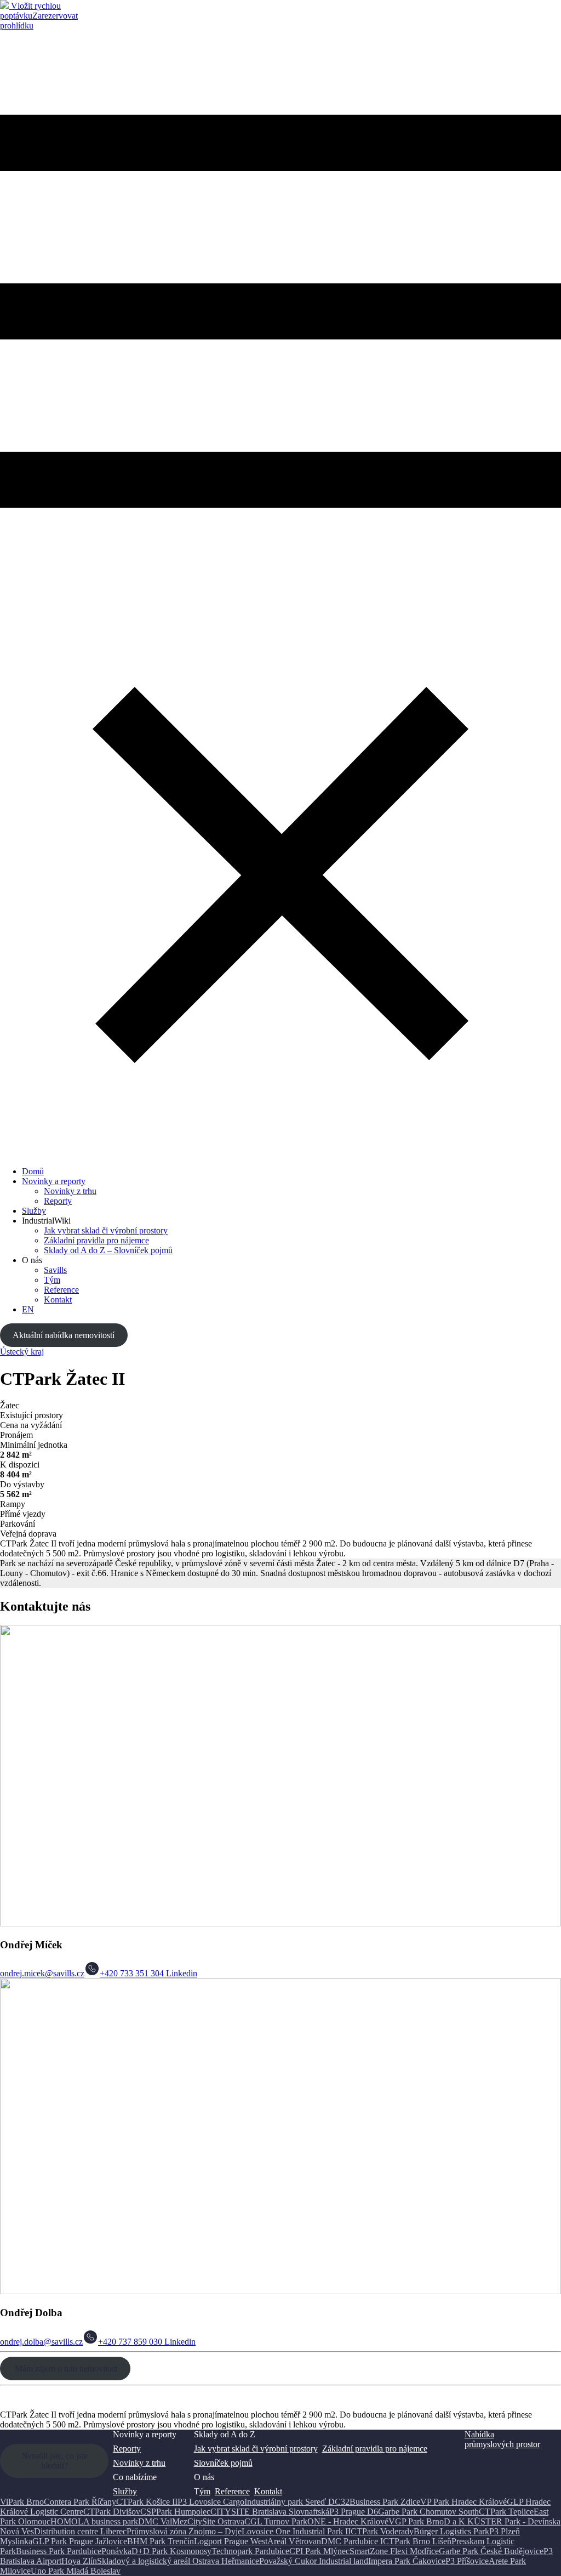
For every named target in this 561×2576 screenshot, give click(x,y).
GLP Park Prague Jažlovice (80, 2541)
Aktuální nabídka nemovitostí (64, 1335)
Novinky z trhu (70, 1191)
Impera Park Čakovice (407, 2561)
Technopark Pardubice (250, 2551)
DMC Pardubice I (352, 2541)
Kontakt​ (58, 1300)
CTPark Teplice (506, 2512)
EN (28, 1309)
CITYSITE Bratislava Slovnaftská (270, 2512)
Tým (52, 1280)
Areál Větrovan (294, 2541)
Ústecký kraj (22, 1352)
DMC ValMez (163, 2521)
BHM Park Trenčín (161, 2541)
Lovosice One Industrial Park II (296, 2531)
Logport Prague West (231, 2541)
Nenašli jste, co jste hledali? (55, 2461)
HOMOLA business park (94, 2521)
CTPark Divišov (112, 2512)
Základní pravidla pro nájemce (96, 1240)
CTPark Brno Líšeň (417, 2541)
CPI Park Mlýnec (319, 2551)
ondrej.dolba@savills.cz (41, 2342)
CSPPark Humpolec (175, 2512)
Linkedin (181, 1973)
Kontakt (268, 2491)
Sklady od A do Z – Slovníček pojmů (108, 1250)
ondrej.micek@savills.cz (42, 1973)
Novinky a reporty (54, 1181)
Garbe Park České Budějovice (491, 2551)
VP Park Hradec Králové (463, 2502)
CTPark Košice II (147, 2502)
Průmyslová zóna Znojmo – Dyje (184, 2531)
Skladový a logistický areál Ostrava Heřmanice (178, 2561)
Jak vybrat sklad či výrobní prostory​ (256, 2449)
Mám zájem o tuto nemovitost (65, 2369)
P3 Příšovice (467, 2561)
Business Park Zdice (385, 2502)
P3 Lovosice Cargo (211, 2502)
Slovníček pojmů (223, 2463)
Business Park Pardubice (59, 2551)
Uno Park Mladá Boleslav (76, 2571)
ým (205, 2491)
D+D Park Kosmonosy (171, 2551)
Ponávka (116, 2551)
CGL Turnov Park (276, 2521)
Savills (55, 1270)
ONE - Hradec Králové (348, 2521)
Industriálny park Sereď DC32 (297, 2502)
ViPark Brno (22, 2502)
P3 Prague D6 (354, 2512)
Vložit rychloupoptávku (30, 11)
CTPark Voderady (382, 2531)
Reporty (58, 1201)
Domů (33, 1171)
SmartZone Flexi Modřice (394, 2551)
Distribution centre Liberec (80, 2531)
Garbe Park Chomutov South (428, 2512)
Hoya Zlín (79, 2561)
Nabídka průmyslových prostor (502, 2439)
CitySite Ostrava (216, 2521)
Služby (34, 1211)
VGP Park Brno (416, 2521)
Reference (61, 1290)
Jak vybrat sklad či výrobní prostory (106, 1230)
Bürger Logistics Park (451, 2531)
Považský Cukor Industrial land (314, 2561)
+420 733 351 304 (132, 1973)
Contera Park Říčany (80, 2502)
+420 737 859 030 (130, 2342)
